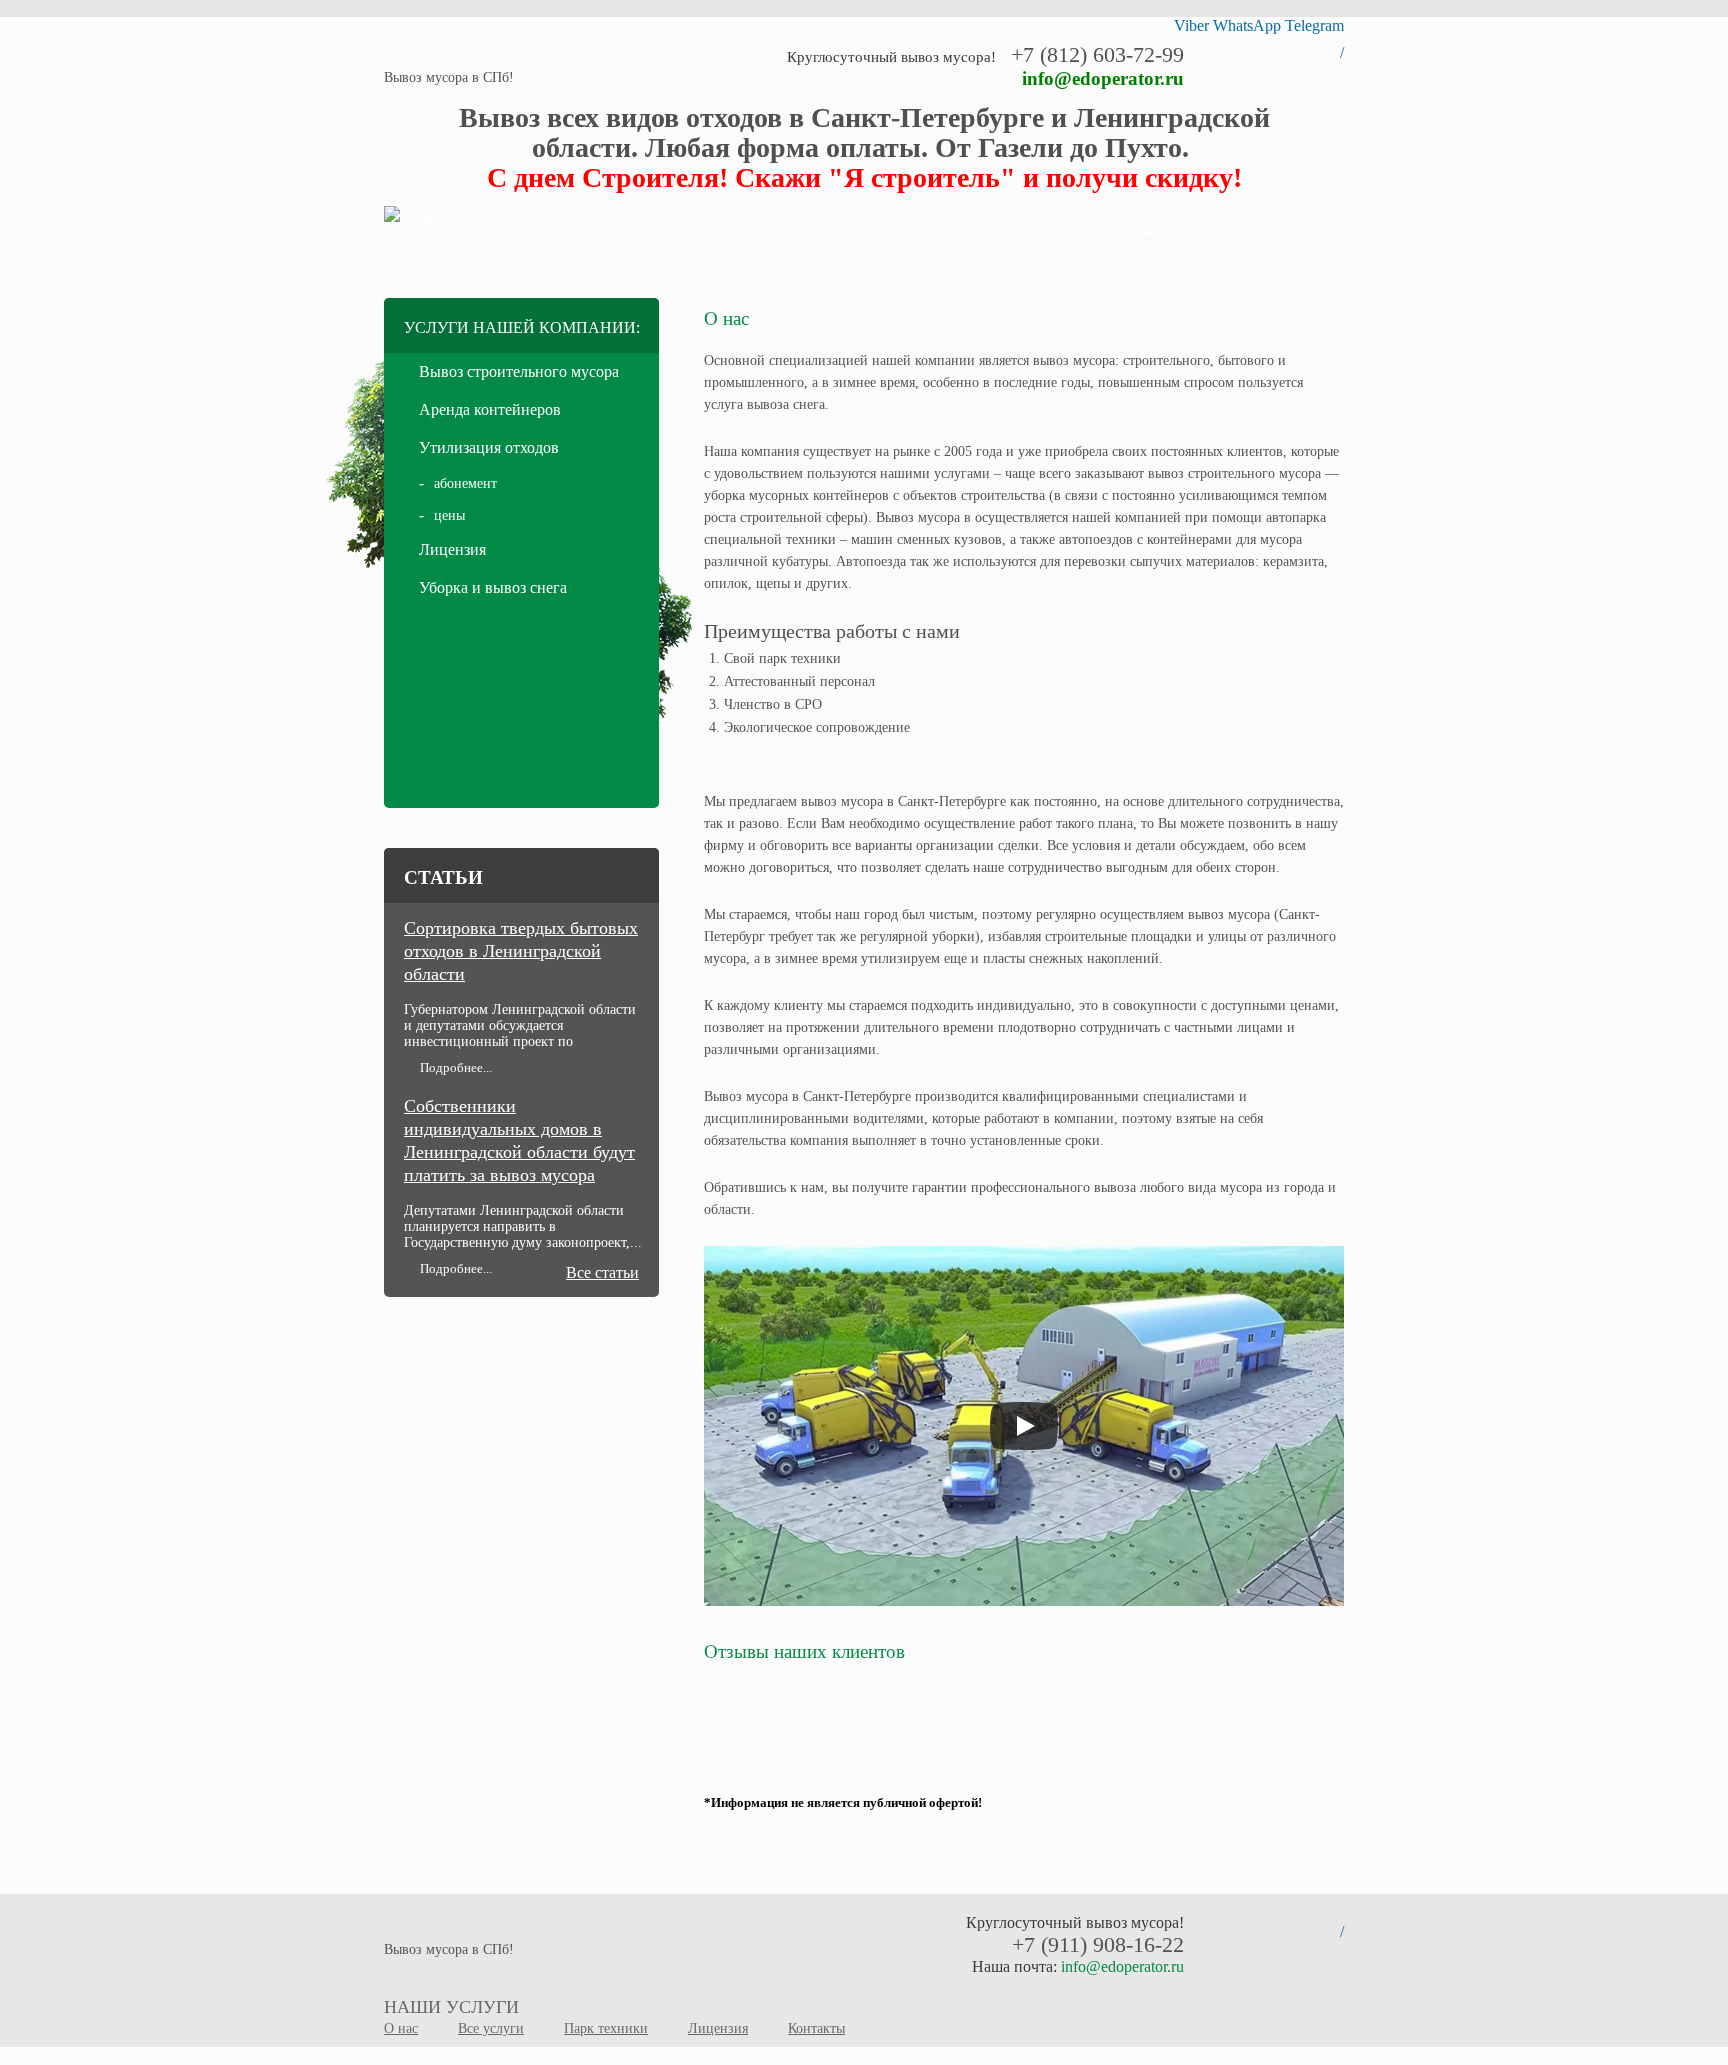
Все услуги (650, 231)
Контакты (1121, 231)
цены (449, 515)
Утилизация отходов (489, 447)
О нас (511, 231)
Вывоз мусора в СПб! (449, 77)
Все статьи (602, 1272)
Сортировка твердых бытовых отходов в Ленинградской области (521, 951)
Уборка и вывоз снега (493, 587)
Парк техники (815, 231)
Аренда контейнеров (490, 409)
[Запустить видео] (1024, 1426)
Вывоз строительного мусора (519, 371)
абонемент (465, 483)
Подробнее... (456, 1067)
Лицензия (975, 231)
